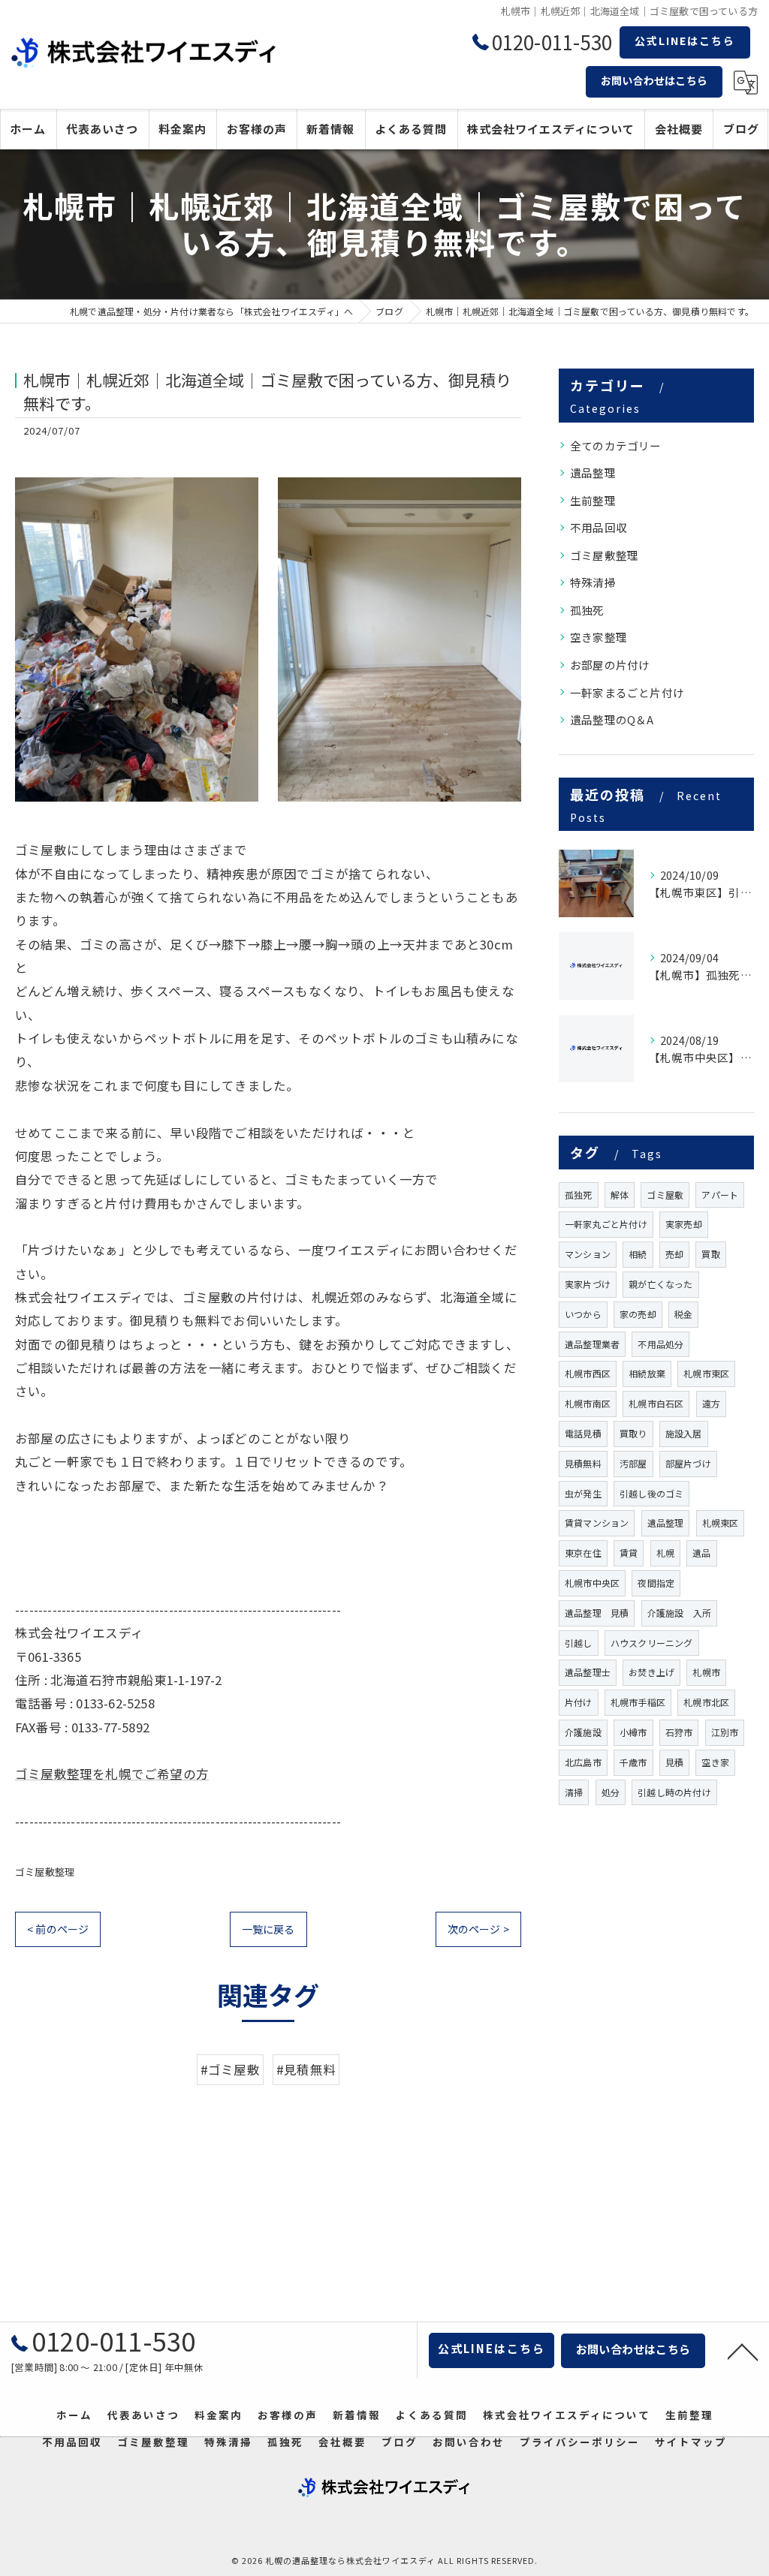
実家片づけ (588, 1284)
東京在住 (583, 1553)
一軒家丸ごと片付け (606, 1224)
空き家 (715, 1762)
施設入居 (684, 1433)
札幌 (665, 1553)
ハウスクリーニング (652, 1643)
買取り (633, 1433)
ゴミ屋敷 (665, 1195)
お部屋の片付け (610, 665)
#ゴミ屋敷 (230, 2069)
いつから (583, 1314)
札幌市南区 (588, 1403)
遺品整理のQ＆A (612, 719)
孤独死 (587, 610)
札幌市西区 (588, 1373)
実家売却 (684, 1224)
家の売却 (638, 1314)
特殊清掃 (593, 582)
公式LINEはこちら (685, 41)
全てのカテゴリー (616, 445)
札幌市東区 (706, 1373)
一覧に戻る (268, 1929)
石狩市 (679, 1732)
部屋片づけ (688, 1463)
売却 (674, 1254)
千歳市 (633, 1762)
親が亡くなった (660, 1284)
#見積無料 (306, 2069)
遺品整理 (593, 472)
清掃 (574, 1792)
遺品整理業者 (592, 1344)
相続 (638, 1254)
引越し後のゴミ (651, 1493)
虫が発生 (583, 1493)
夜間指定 (656, 1583)
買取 (710, 1254)
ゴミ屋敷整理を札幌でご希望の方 (112, 1774)
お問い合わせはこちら (654, 80)
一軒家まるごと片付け (627, 692)
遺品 (701, 1553)
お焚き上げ (651, 1672)
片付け (579, 1702)
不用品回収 (599, 527)
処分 (611, 1792)
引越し (579, 1643)
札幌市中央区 (592, 1583)
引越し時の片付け (674, 1792)
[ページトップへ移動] (743, 2351)
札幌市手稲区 (638, 1702)
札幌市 (706, 1672)
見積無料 (583, 1463)
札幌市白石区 (656, 1403)
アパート (720, 1195)
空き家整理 (599, 637)
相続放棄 (647, 1373)
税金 (683, 1314)
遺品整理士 (588, 1672)
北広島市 (583, 1762)
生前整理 (593, 500)
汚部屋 (633, 1463)
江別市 (725, 1732)
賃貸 (629, 1553)
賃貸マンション (597, 1523)
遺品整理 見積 (597, 1613)
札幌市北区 (706, 1702)
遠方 (711, 1403)
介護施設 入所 (679, 1613)
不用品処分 (660, 1344)
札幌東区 (721, 1523)
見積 (674, 1762)
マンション (588, 1254)
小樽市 (633, 1732)
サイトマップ (691, 2442)
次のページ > (478, 1929)
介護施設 (583, 1732)
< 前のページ (58, 1929)
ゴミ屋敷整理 (45, 1872)
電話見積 (583, 1433)
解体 (620, 1195)
